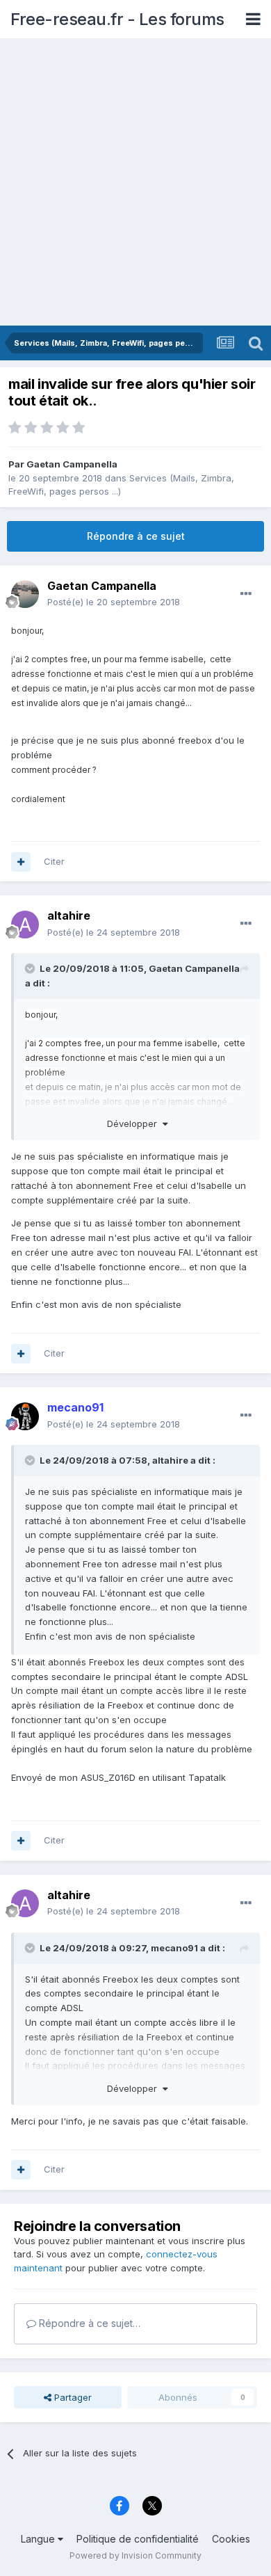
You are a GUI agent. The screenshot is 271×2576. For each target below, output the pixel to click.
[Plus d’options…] (246, 594)
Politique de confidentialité (138, 2539)
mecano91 (174, 1948)
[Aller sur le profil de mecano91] (25, 1416)
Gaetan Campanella (72, 464)
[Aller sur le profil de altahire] (25, 925)
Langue (39, 2539)
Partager (72, 2397)
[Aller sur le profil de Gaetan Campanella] (25, 594)
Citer (54, 861)
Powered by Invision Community (135, 2555)
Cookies (231, 2539)
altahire (170, 1460)
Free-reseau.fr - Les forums (117, 19)
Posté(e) (114, 602)
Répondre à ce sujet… (88, 2323)
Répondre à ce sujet (136, 536)
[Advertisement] (135, 183)
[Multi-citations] (21, 862)
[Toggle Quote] (31, 968)
